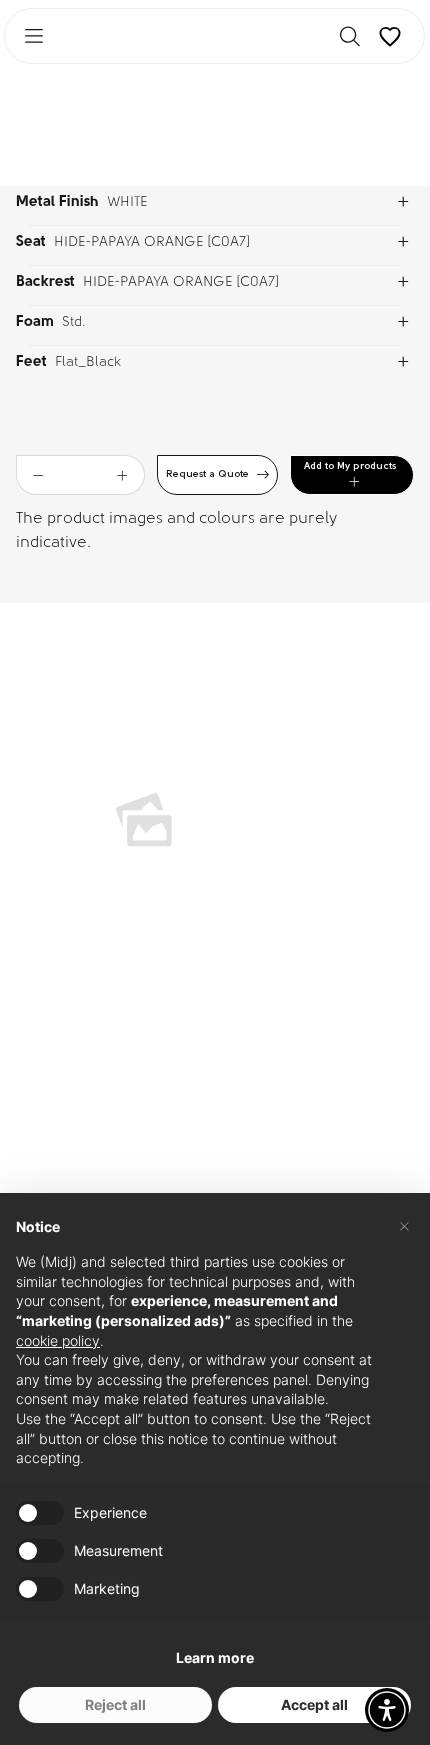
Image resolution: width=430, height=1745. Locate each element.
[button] (387, 1710)
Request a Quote (207, 474)
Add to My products (350, 466)
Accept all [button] (314, 1704)
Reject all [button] (115, 1704)
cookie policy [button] (58, 1340)
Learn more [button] (215, 1657)
